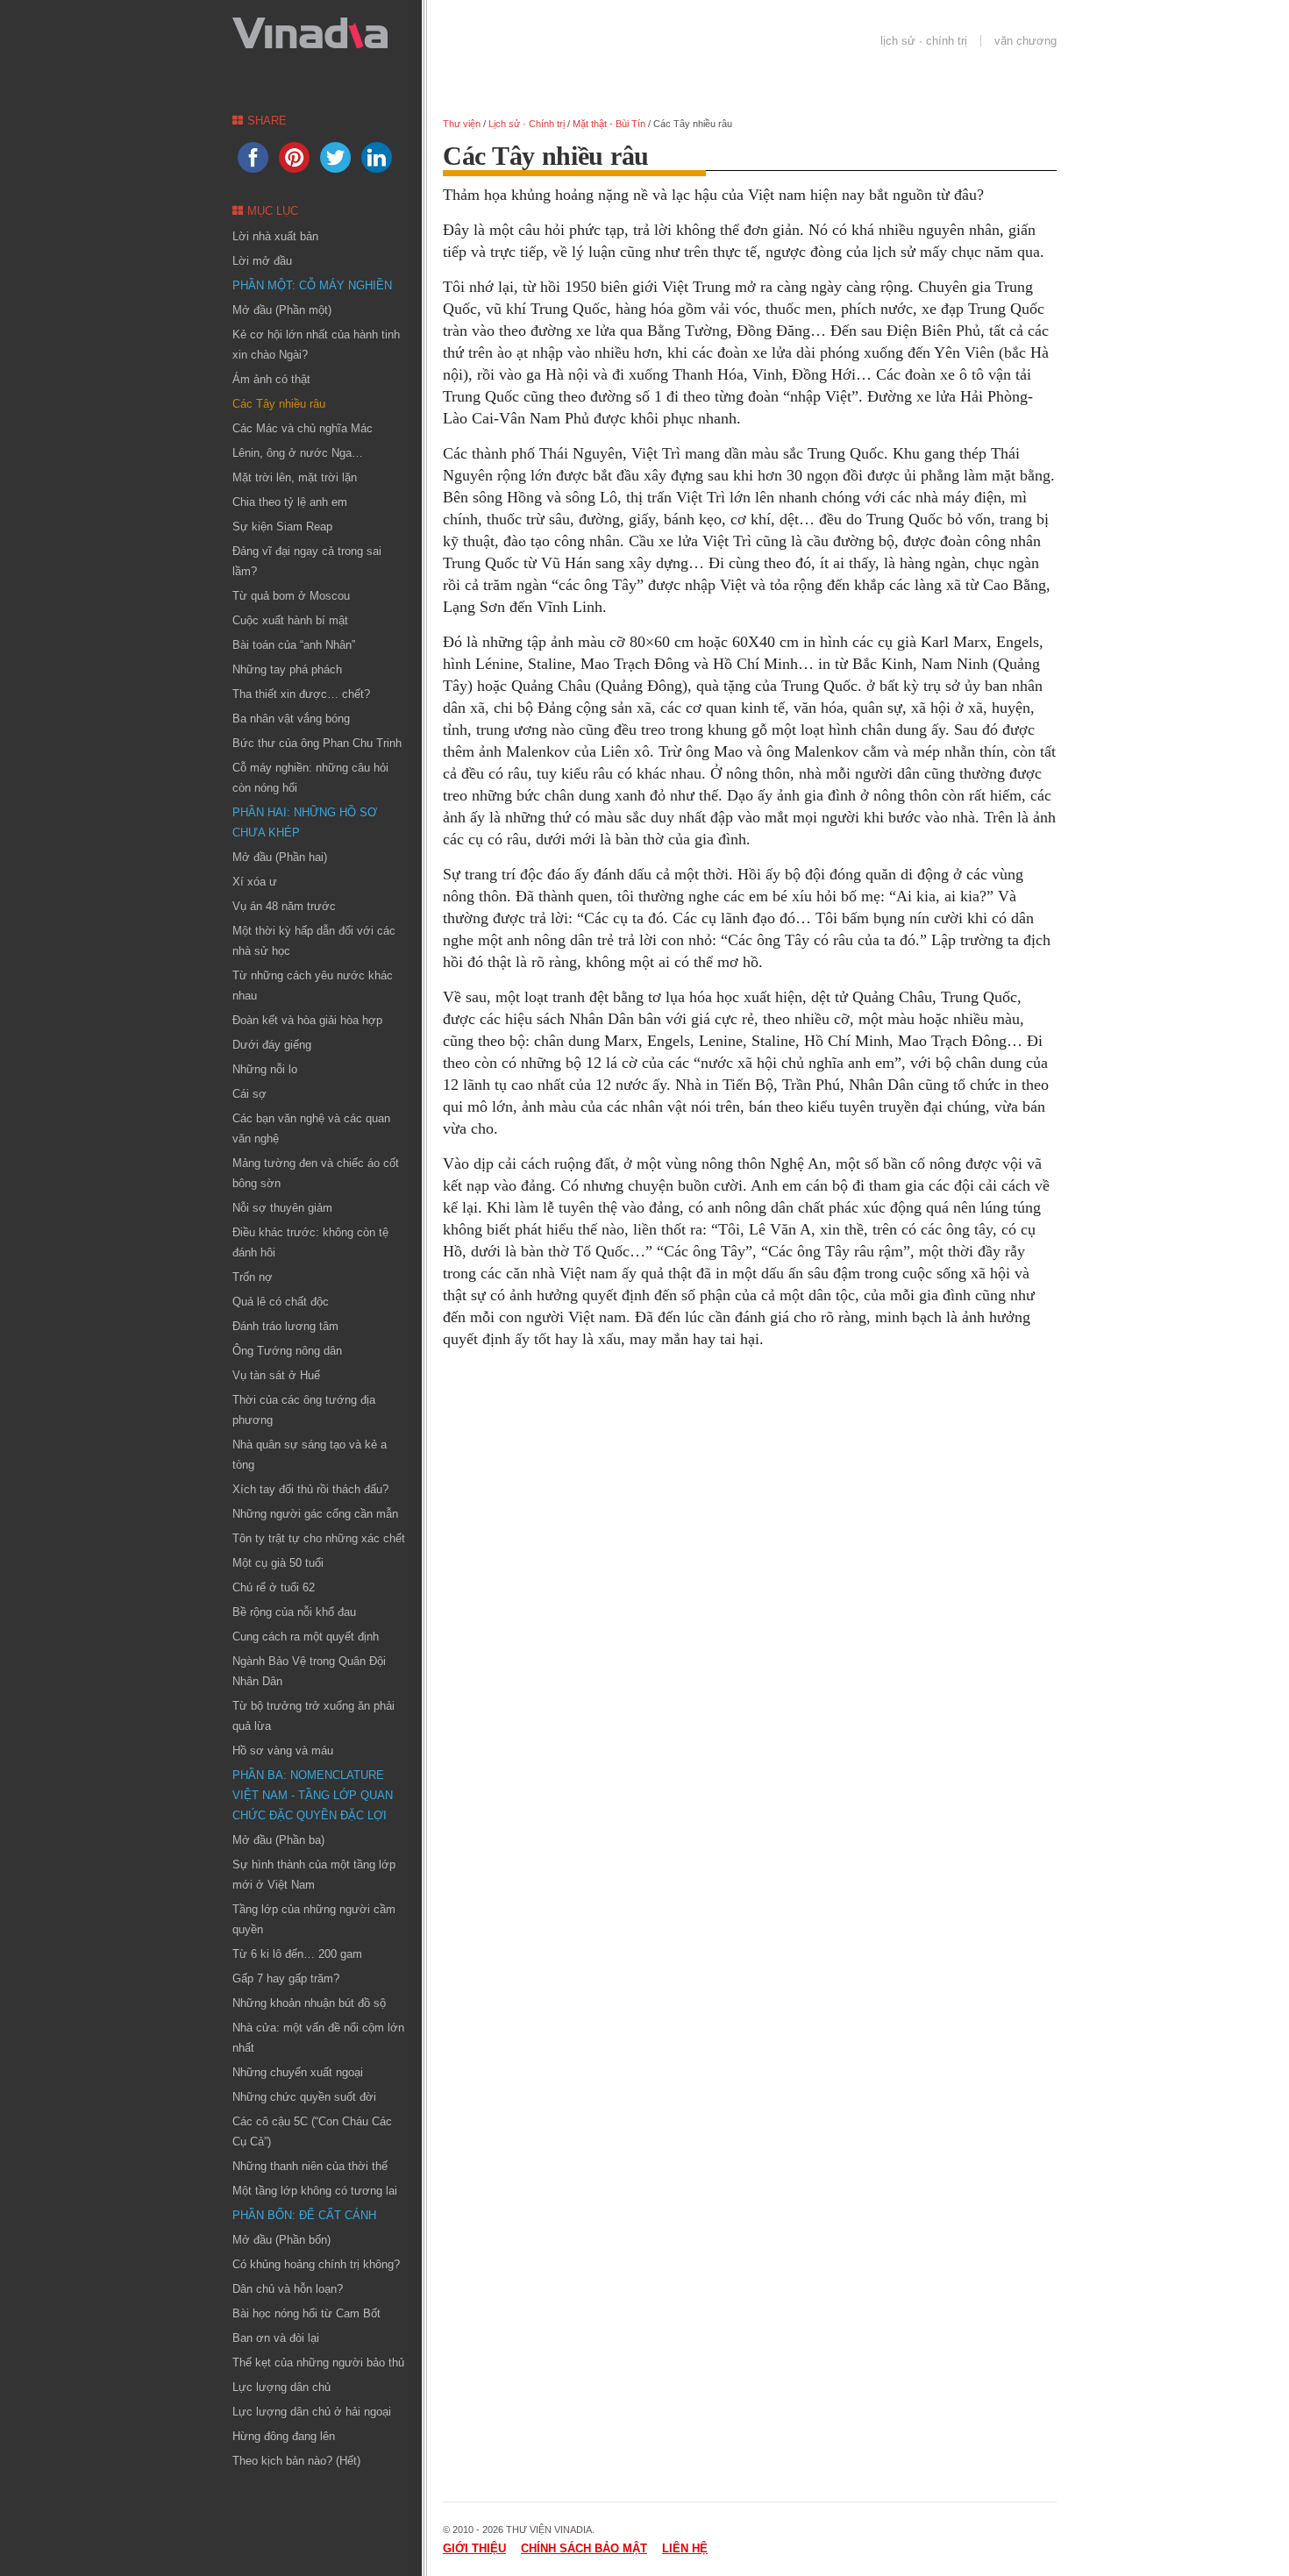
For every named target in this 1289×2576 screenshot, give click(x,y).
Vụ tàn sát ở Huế (276, 1375)
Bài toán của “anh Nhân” (294, 645)
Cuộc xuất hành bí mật (290, 620)
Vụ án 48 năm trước (284, 906)
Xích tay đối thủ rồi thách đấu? (310, 1489)
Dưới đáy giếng (272, 1045)
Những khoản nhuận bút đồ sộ (309, 2003)
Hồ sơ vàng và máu (283, 1751)
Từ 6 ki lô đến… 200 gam (297, 1954)
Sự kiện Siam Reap (282, 527)
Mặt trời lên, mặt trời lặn (295, 477)
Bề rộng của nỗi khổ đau (294, 1612)
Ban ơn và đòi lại (276, 2338)
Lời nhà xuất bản (275, 236)
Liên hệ (685, 2548)
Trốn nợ (253, 1277)
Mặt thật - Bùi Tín (609, 124)
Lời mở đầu (262, 261)
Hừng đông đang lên (284, 2436)
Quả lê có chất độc (281, 1302)
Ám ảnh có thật (271, 379)
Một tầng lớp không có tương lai (315, 2191)
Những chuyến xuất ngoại (298, 2072)
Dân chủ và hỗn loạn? (288, 2289)
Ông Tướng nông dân (287, 1351)
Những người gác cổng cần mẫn (315, 1514)
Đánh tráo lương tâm (285, 1326)
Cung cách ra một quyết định (306, 1637)
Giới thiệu (474, 2548)
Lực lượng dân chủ (281, 2387)
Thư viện (462, 124)
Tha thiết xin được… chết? (301, 694)
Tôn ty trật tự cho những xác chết (319, 1538)
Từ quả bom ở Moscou (291, 596)
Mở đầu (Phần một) (282, 310)
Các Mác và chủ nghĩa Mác (303, 428)
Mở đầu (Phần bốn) (281, 2240)
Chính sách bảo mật (584, 2548)
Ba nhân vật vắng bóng (291, 719)
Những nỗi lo (265, 1069)
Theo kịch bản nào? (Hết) (296, 2461)
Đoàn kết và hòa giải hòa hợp (307, 1020)
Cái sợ (249, 1094)
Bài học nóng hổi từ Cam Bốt (306, 2313)
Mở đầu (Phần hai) (280, 857)
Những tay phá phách (287, 669)
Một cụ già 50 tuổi (278, 1563)
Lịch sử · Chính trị (924, 41)
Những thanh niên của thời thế (310, 2166)
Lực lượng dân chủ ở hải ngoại (312, 2412)
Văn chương (1026, 41)
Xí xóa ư (255, 882)
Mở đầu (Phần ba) (278, 1840)
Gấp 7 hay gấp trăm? (286, 1978)
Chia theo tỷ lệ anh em (290, 502)
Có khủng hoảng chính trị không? (316, 2264)
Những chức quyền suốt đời (304, 2097)
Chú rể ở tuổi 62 (274, 1587)
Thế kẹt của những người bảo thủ (318, 2363)
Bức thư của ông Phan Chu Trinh (317, 743)
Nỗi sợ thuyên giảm (282, 1208)
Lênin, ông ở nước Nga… (298, 453)
